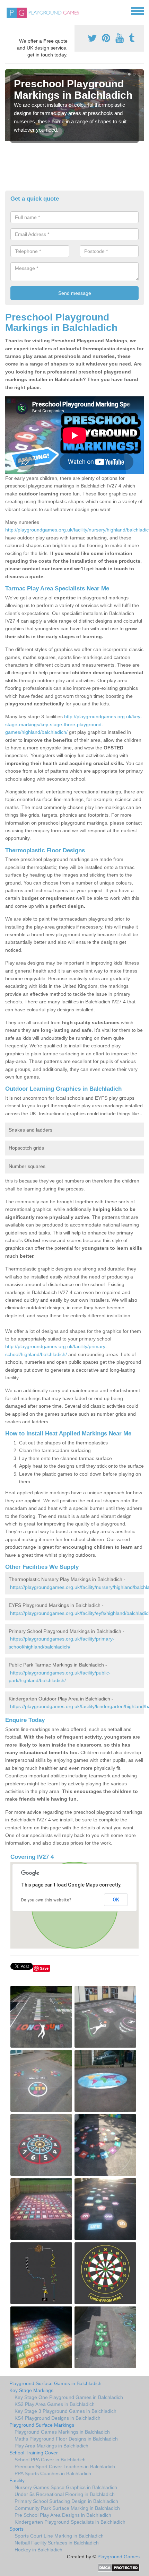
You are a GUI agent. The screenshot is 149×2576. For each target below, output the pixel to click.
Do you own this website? (46, 1900)
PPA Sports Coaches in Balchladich (53, 2473)
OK (116, 1900)
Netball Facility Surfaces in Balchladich (57, 2543)
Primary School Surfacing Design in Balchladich (66, 2501)
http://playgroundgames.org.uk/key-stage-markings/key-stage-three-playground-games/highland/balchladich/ (74, 724)
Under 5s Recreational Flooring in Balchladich (65, 2494)
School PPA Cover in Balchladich (50, 2460)
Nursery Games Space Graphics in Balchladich (66, 2487)
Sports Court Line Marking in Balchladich (59, 2536)
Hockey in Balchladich (38, 2550)
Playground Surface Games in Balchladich (55, 2383)
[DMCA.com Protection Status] (119, 2567)
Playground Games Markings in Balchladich (62, 2432)
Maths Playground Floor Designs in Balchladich (66, 2439)
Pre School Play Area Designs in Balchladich (63, 2515)
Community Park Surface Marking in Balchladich (67, 2508)
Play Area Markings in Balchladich (51, 2446)
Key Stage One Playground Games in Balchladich (69, 2397)
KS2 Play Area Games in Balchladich (55, 2404)
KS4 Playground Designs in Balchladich (58, 2418)
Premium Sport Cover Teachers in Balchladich (65, 2467)
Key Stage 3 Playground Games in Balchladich (65, 2411)
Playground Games (119, 2557)
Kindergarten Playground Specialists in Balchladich (70, 2522)
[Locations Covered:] (8, 10)
